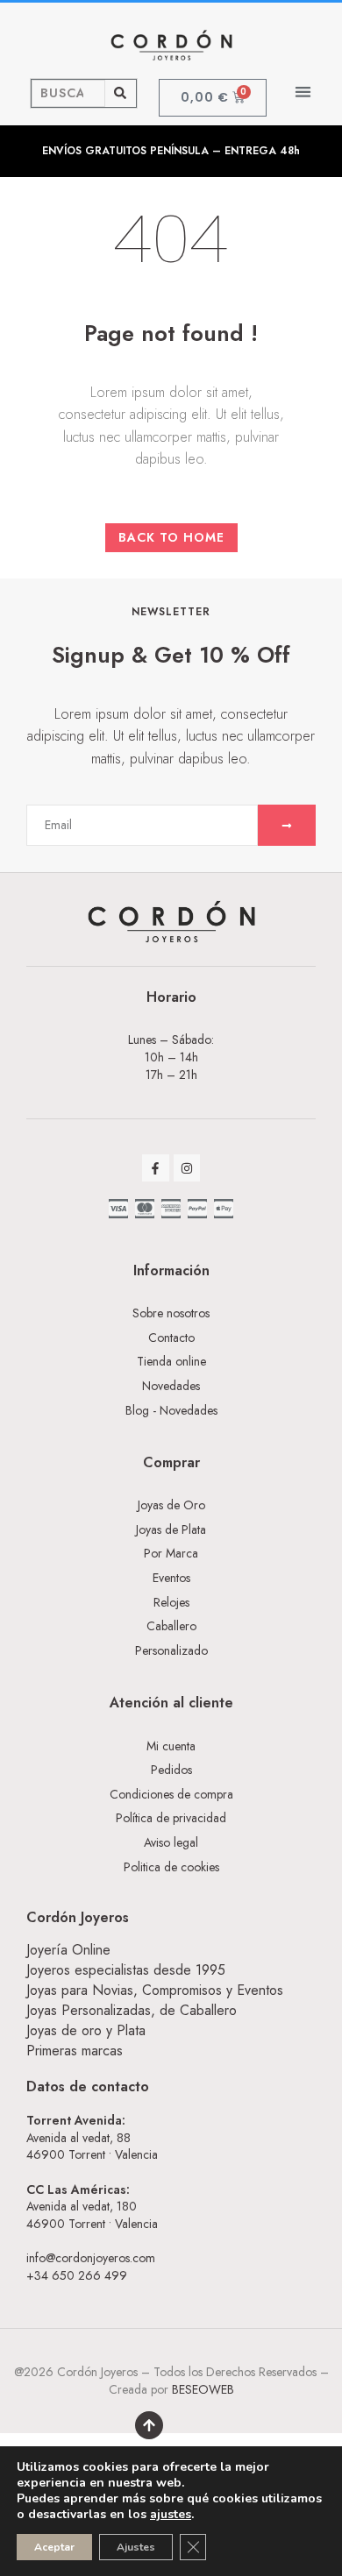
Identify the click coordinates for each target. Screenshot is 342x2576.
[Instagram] (187, 1168)
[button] (304, 92)
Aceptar (54, 2547)
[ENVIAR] (287, 825)
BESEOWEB (203, 2389)
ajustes (171, 2515)
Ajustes (136, 2547)
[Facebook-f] (156, 1168)
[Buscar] (121, 93)
